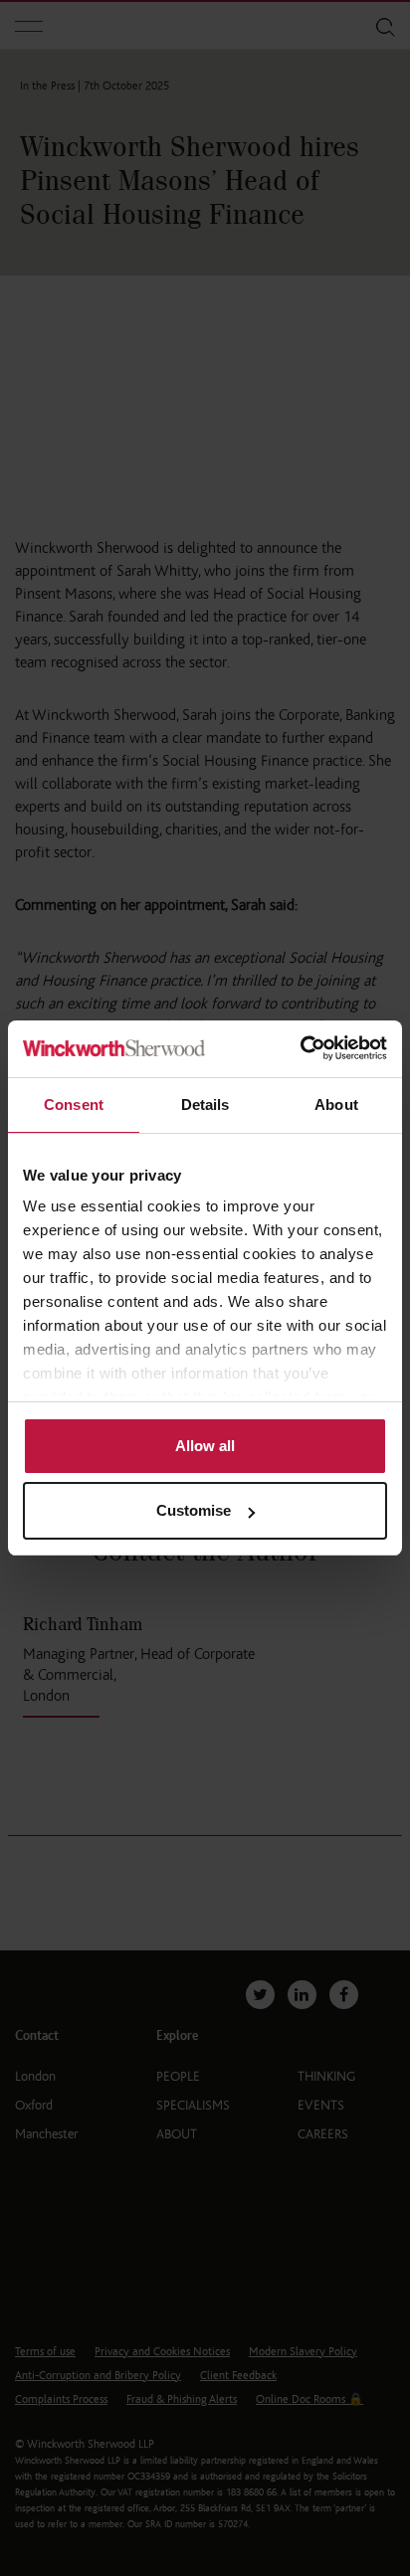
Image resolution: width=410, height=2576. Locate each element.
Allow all (205, 1446)
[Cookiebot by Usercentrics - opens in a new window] (300, 1049)
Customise (194, 1510)
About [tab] (336, 1104)
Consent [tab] (74, 1104)
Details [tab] (205, 1104)
